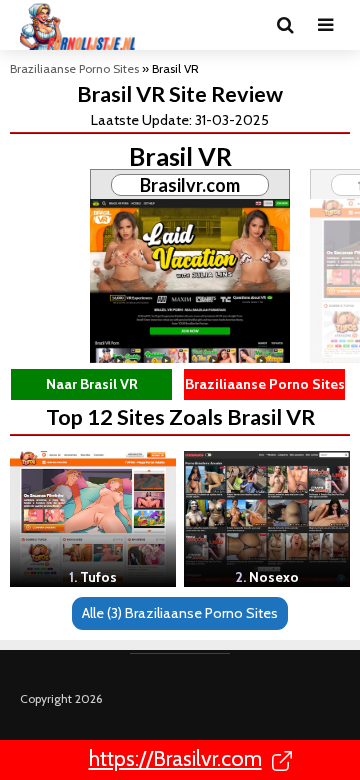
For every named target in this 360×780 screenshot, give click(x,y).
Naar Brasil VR (92, 384)
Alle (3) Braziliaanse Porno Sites (180, 613)
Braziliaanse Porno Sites (74, 68)
